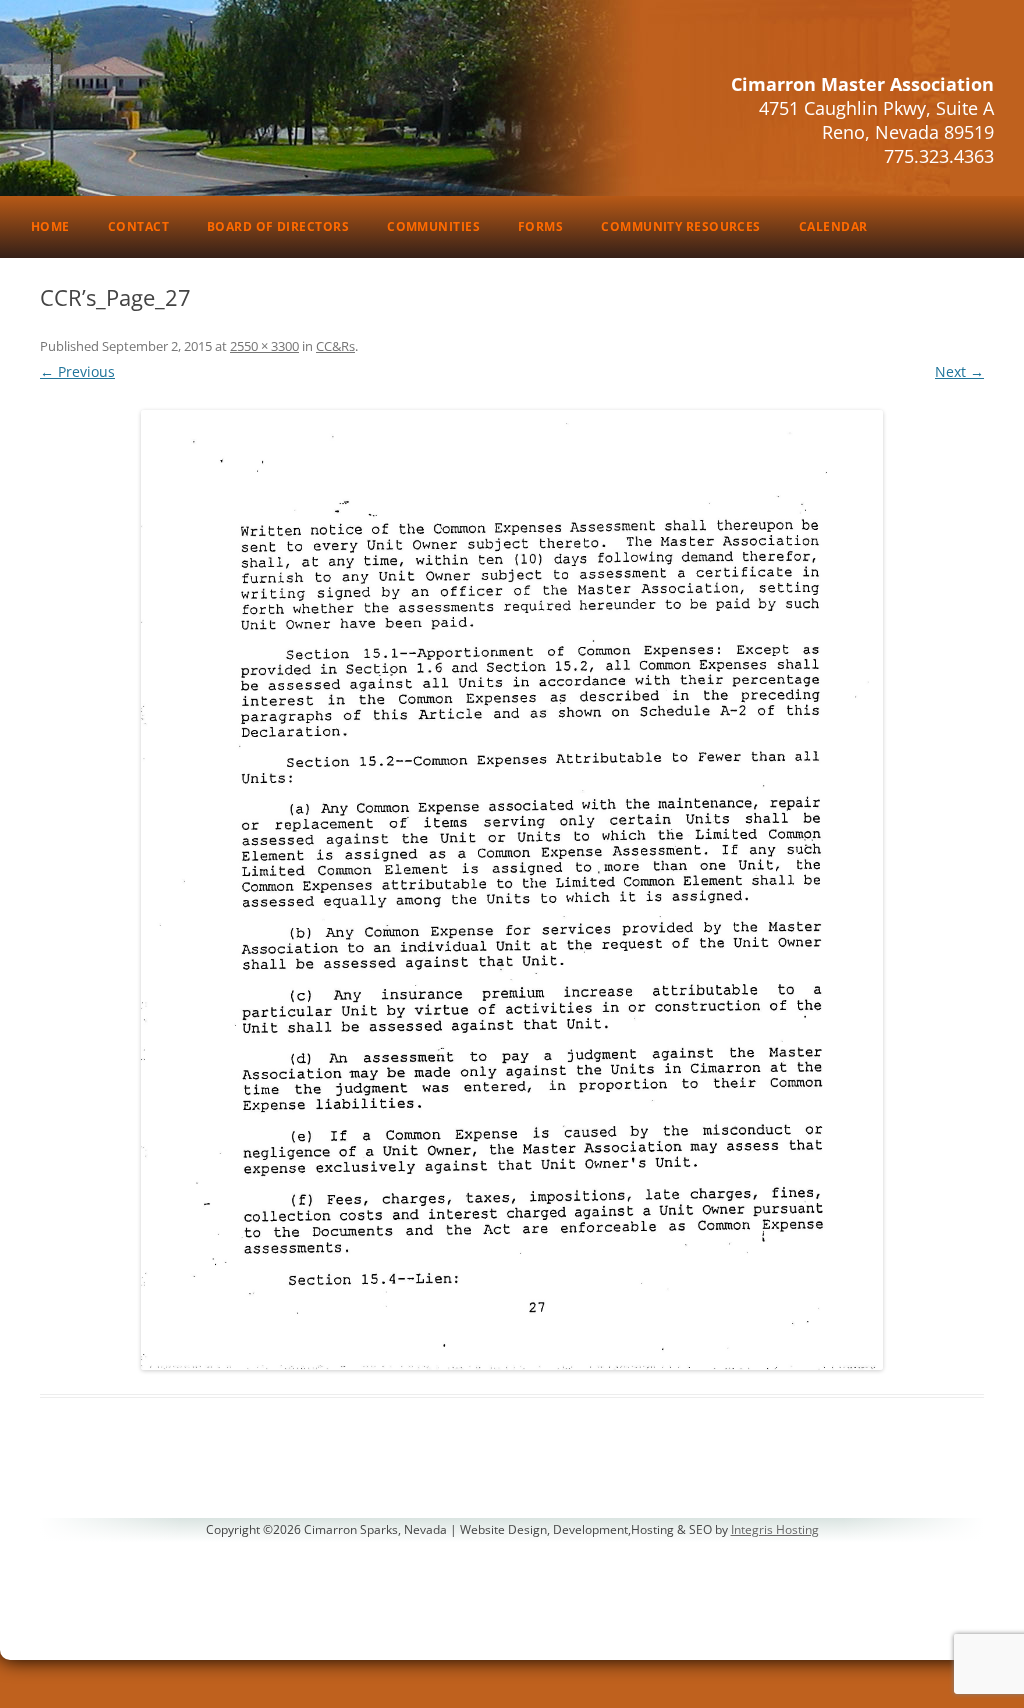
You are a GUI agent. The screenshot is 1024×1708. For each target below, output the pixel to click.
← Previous (77, 371)
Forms (540, 226)
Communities (433, 226)
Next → (959, 371)
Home (50, 226)
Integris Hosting (775, 1529)
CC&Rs (335, 346)
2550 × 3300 (264, 346)
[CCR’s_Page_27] (512, 890)
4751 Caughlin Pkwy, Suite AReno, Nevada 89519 (876, 120)
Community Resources (681, 226)
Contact (138, 226)
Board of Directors (278, 226)
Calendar (833, 226)
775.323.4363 (939, 156)
